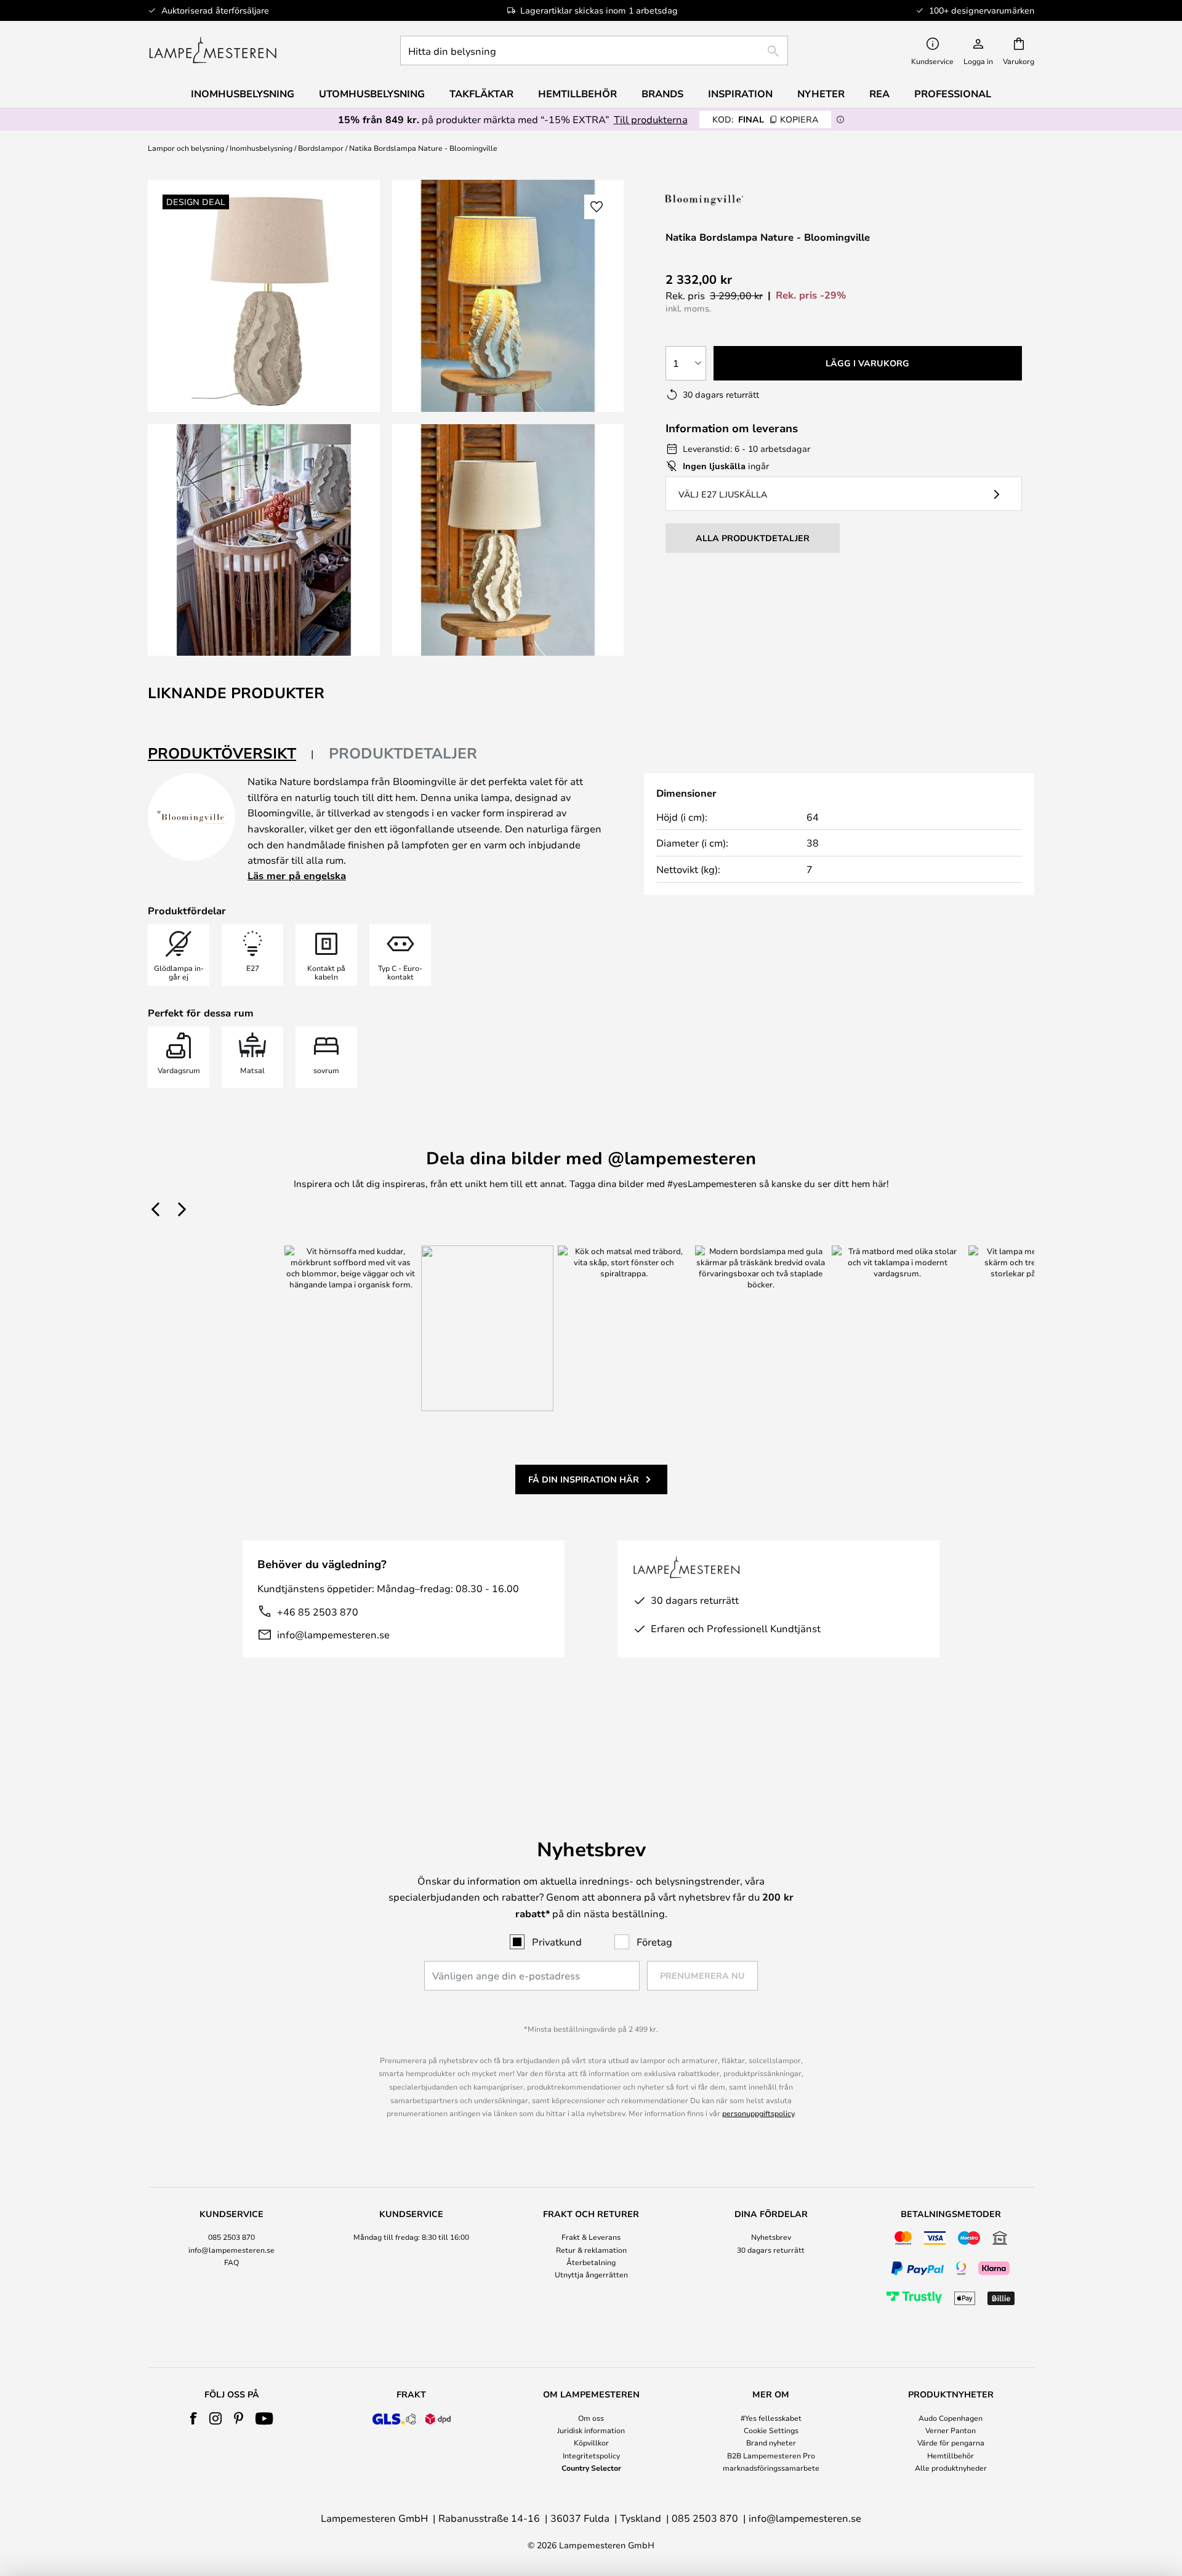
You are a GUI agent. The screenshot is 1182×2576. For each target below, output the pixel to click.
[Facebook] (194, 2418)
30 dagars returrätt (771, 2250)
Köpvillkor (591, 2442)
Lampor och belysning (186, 148)
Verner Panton (951, 2430)
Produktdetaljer (403, 753)
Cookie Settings (771, 2430)
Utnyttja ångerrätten (591, 2274)
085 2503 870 (231, 2237)
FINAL (765, 119)
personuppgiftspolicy (758, 2113)
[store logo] (213, 50)
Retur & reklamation (591, 2250)
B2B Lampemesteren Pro (771, 2455)
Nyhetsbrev (771, 2237)
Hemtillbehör (951, 2455)
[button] (264, 540)
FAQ (231, 2262)
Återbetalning (591, 2262)
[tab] (231, 754)
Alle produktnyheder (951, 2468)
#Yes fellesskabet (771, 2418)
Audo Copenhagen (951, 2418)
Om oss (591, 2418)
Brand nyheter (771, 2442)
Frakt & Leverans (591, 2237)
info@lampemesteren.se (333, 1634)
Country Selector (591, 2468)
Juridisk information (591, 2430)
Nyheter (821, 94)
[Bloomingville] (727, 200)
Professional (953, 94)
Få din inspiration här (584, 1479)
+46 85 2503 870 (318, 1612)
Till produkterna (651, 119)
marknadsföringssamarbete (771, 2468)
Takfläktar (481, 94)
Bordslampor (321, 148)
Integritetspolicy (591, 2455)
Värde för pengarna (951, 2442)
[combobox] (594, 50)
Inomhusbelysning (261, 148)
